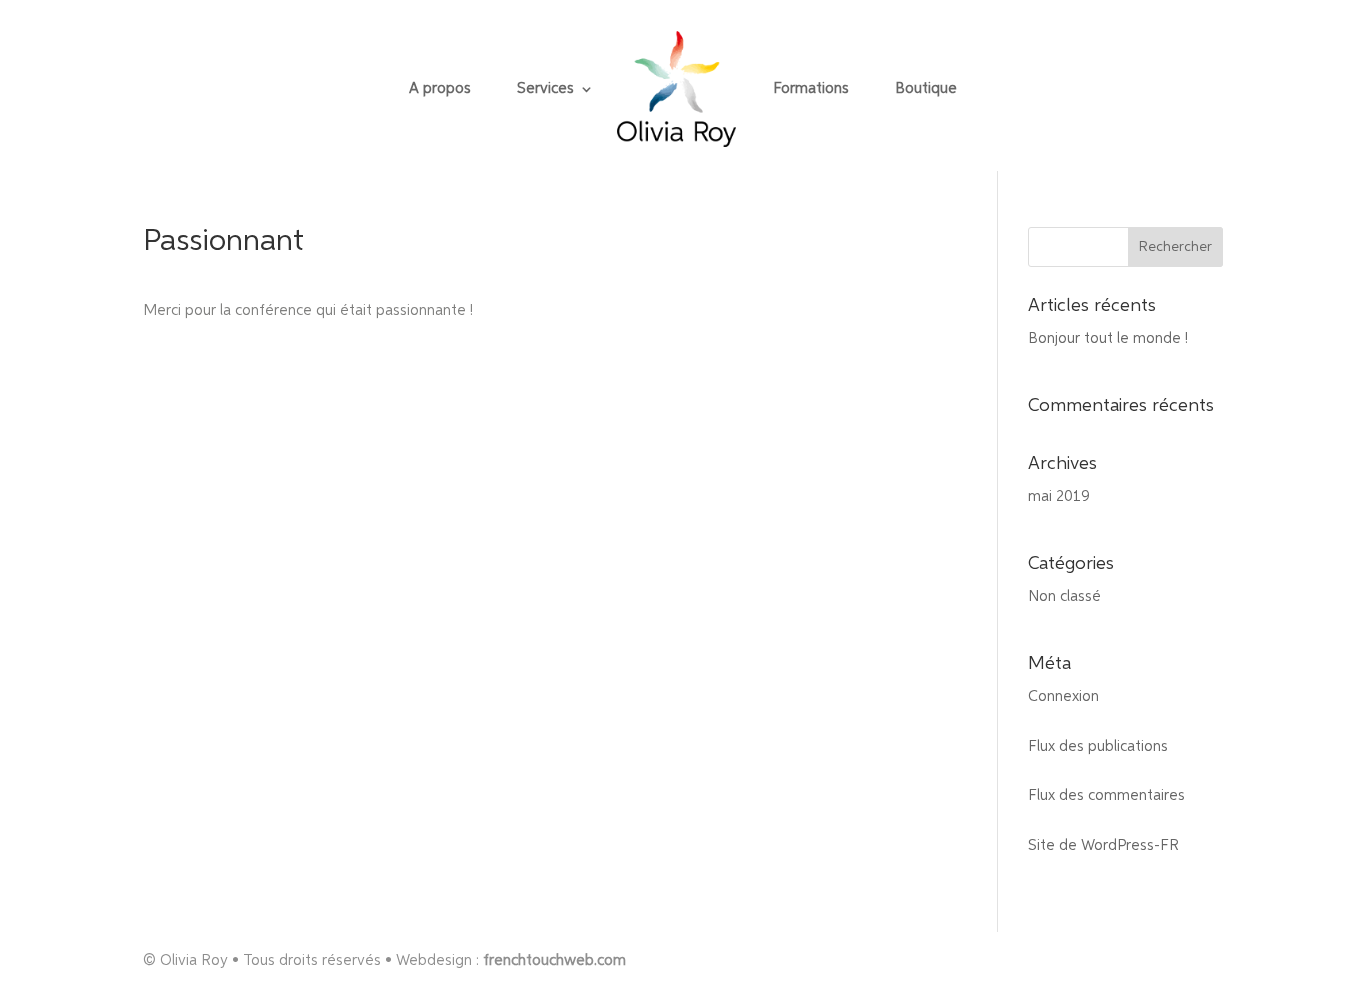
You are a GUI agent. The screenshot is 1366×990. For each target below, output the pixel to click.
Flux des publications (1098, 746)
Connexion (1063, 696)
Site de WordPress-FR (1103, 845)
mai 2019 (1059, 496)
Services (545, 89)
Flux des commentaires (1106, 795)
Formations (811, 89)
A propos (440, 89)
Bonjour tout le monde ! (1108, 338)
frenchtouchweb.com (554, 960)
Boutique (926, 89)
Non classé (1064, 596)
